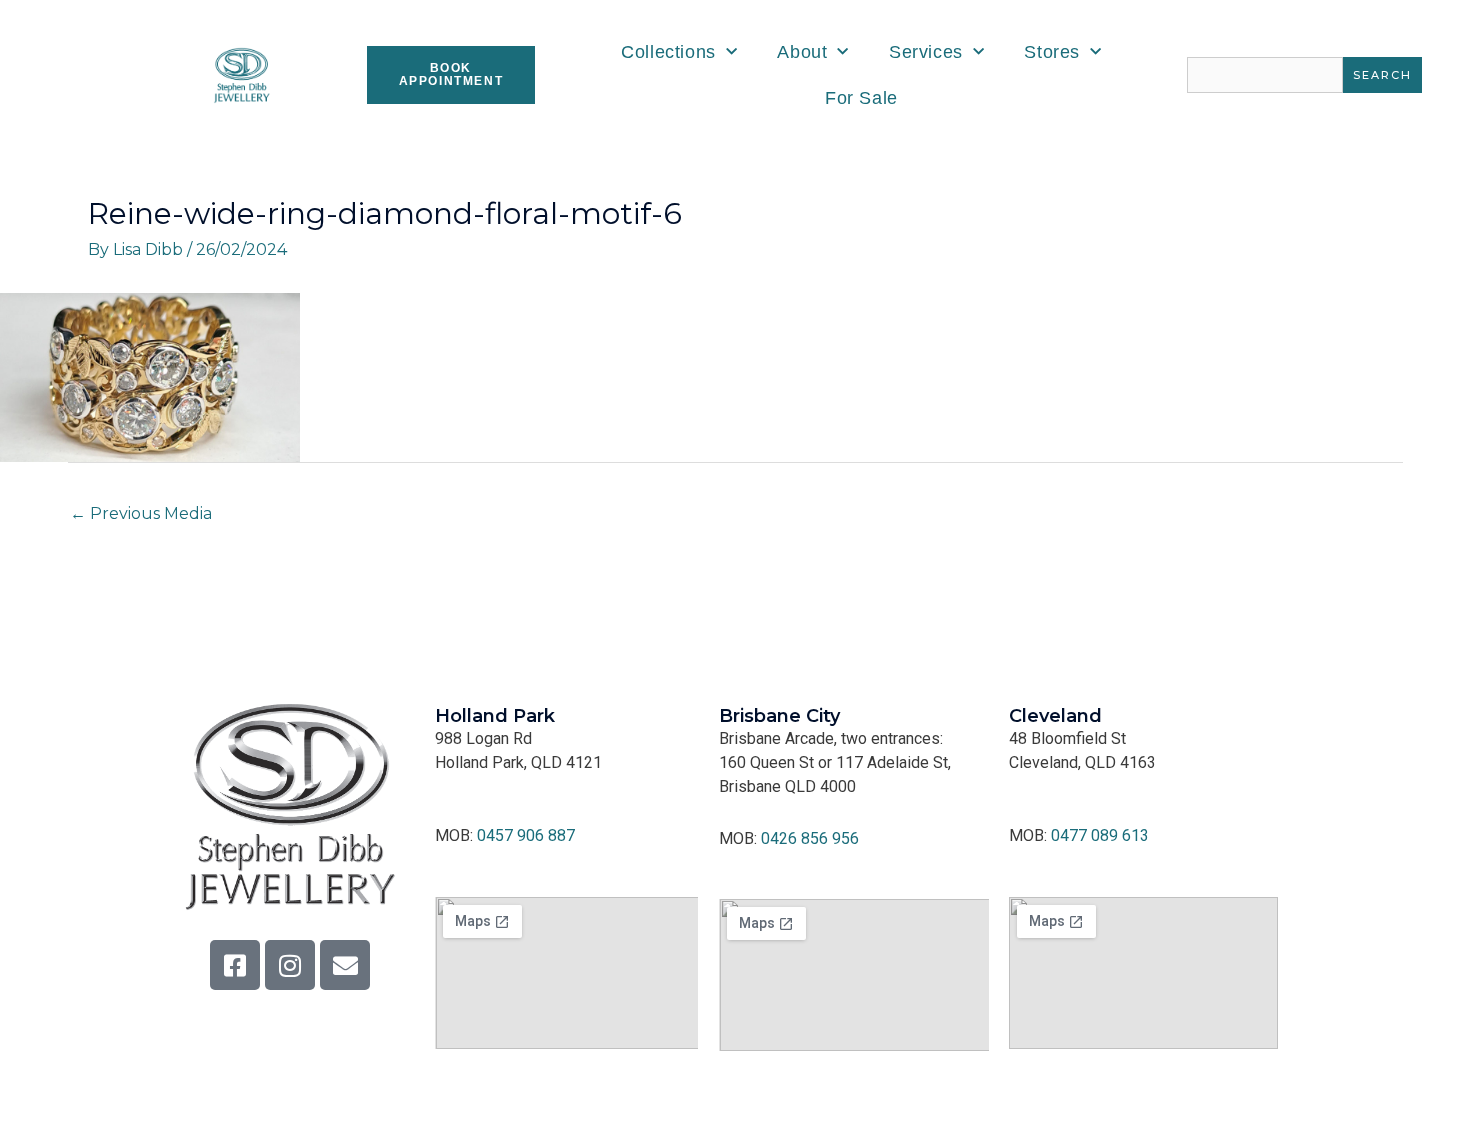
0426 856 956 (810, 838)
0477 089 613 (1100, 835)
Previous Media (141, 513)
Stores (1052, 52)
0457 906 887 (526, 835)
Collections (668, 52)
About (802, 52)
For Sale (861, 98)
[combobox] (1265, 75)
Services (926, 52)
